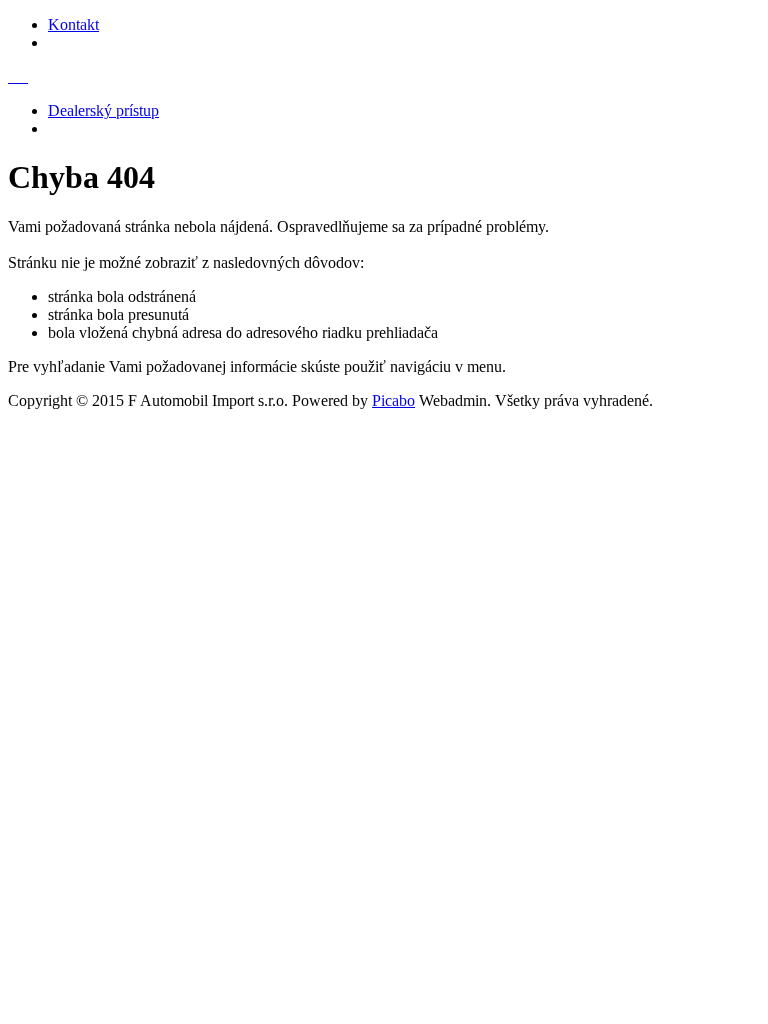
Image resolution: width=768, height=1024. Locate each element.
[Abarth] (26, 76)
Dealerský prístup (103, 110)
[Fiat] (14, 76)
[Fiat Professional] (18, 76)
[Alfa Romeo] (10, 76)
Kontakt (73, 24)
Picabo (393, 400)
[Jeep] (22, 76)
